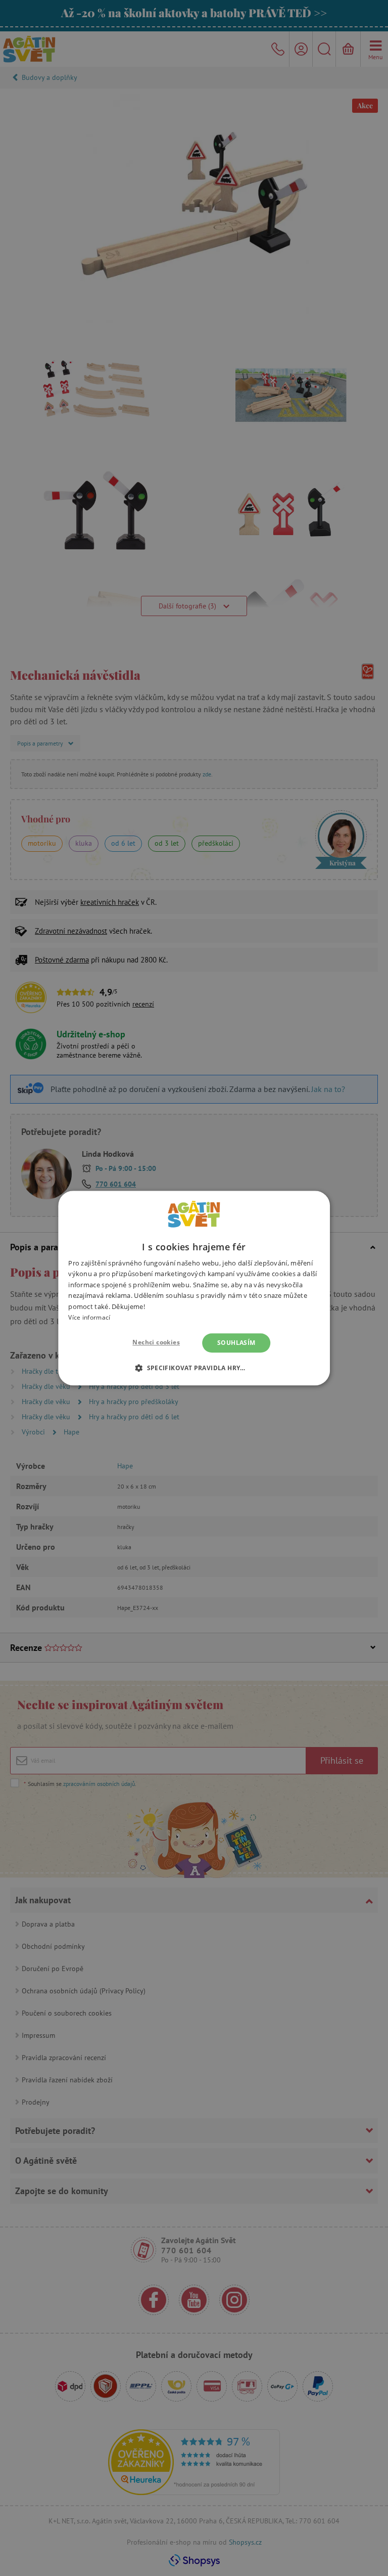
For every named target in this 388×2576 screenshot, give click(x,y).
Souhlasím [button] (236, 1343)
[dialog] (194, 1288)
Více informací (89, 1317)
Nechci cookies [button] (156, 1342)
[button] (194, 1368)
